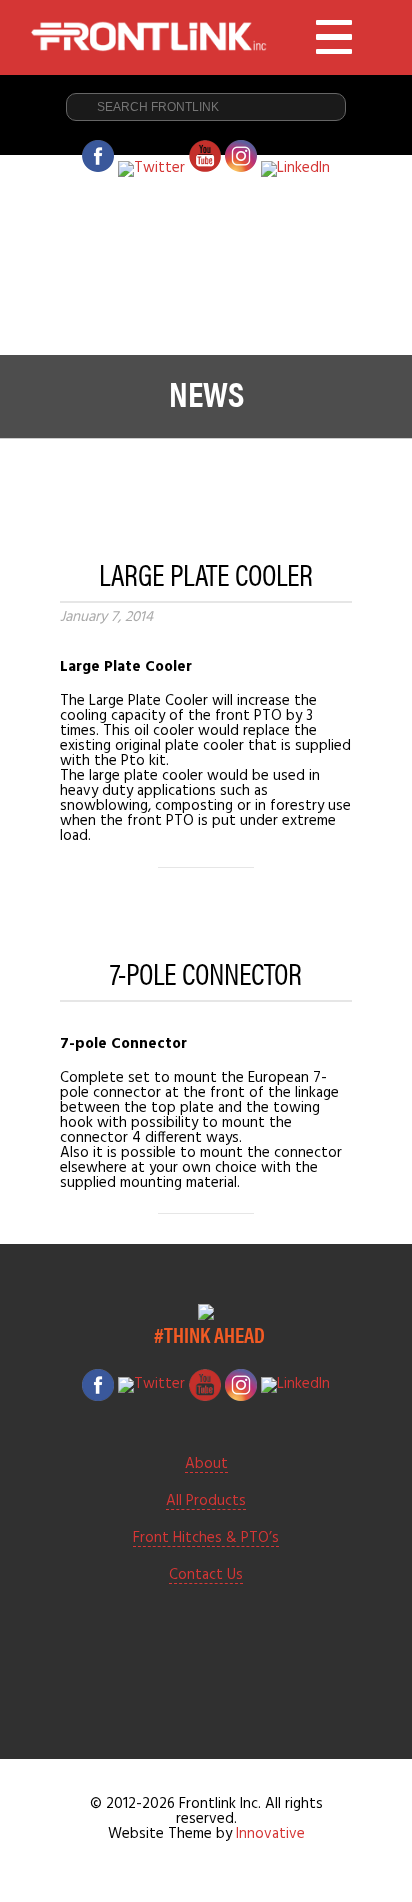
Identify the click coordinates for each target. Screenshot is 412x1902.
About (206, 1465)
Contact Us (206, 1576)
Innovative (270, 1834)
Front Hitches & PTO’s (206, 1539)
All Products (206, 1502)
